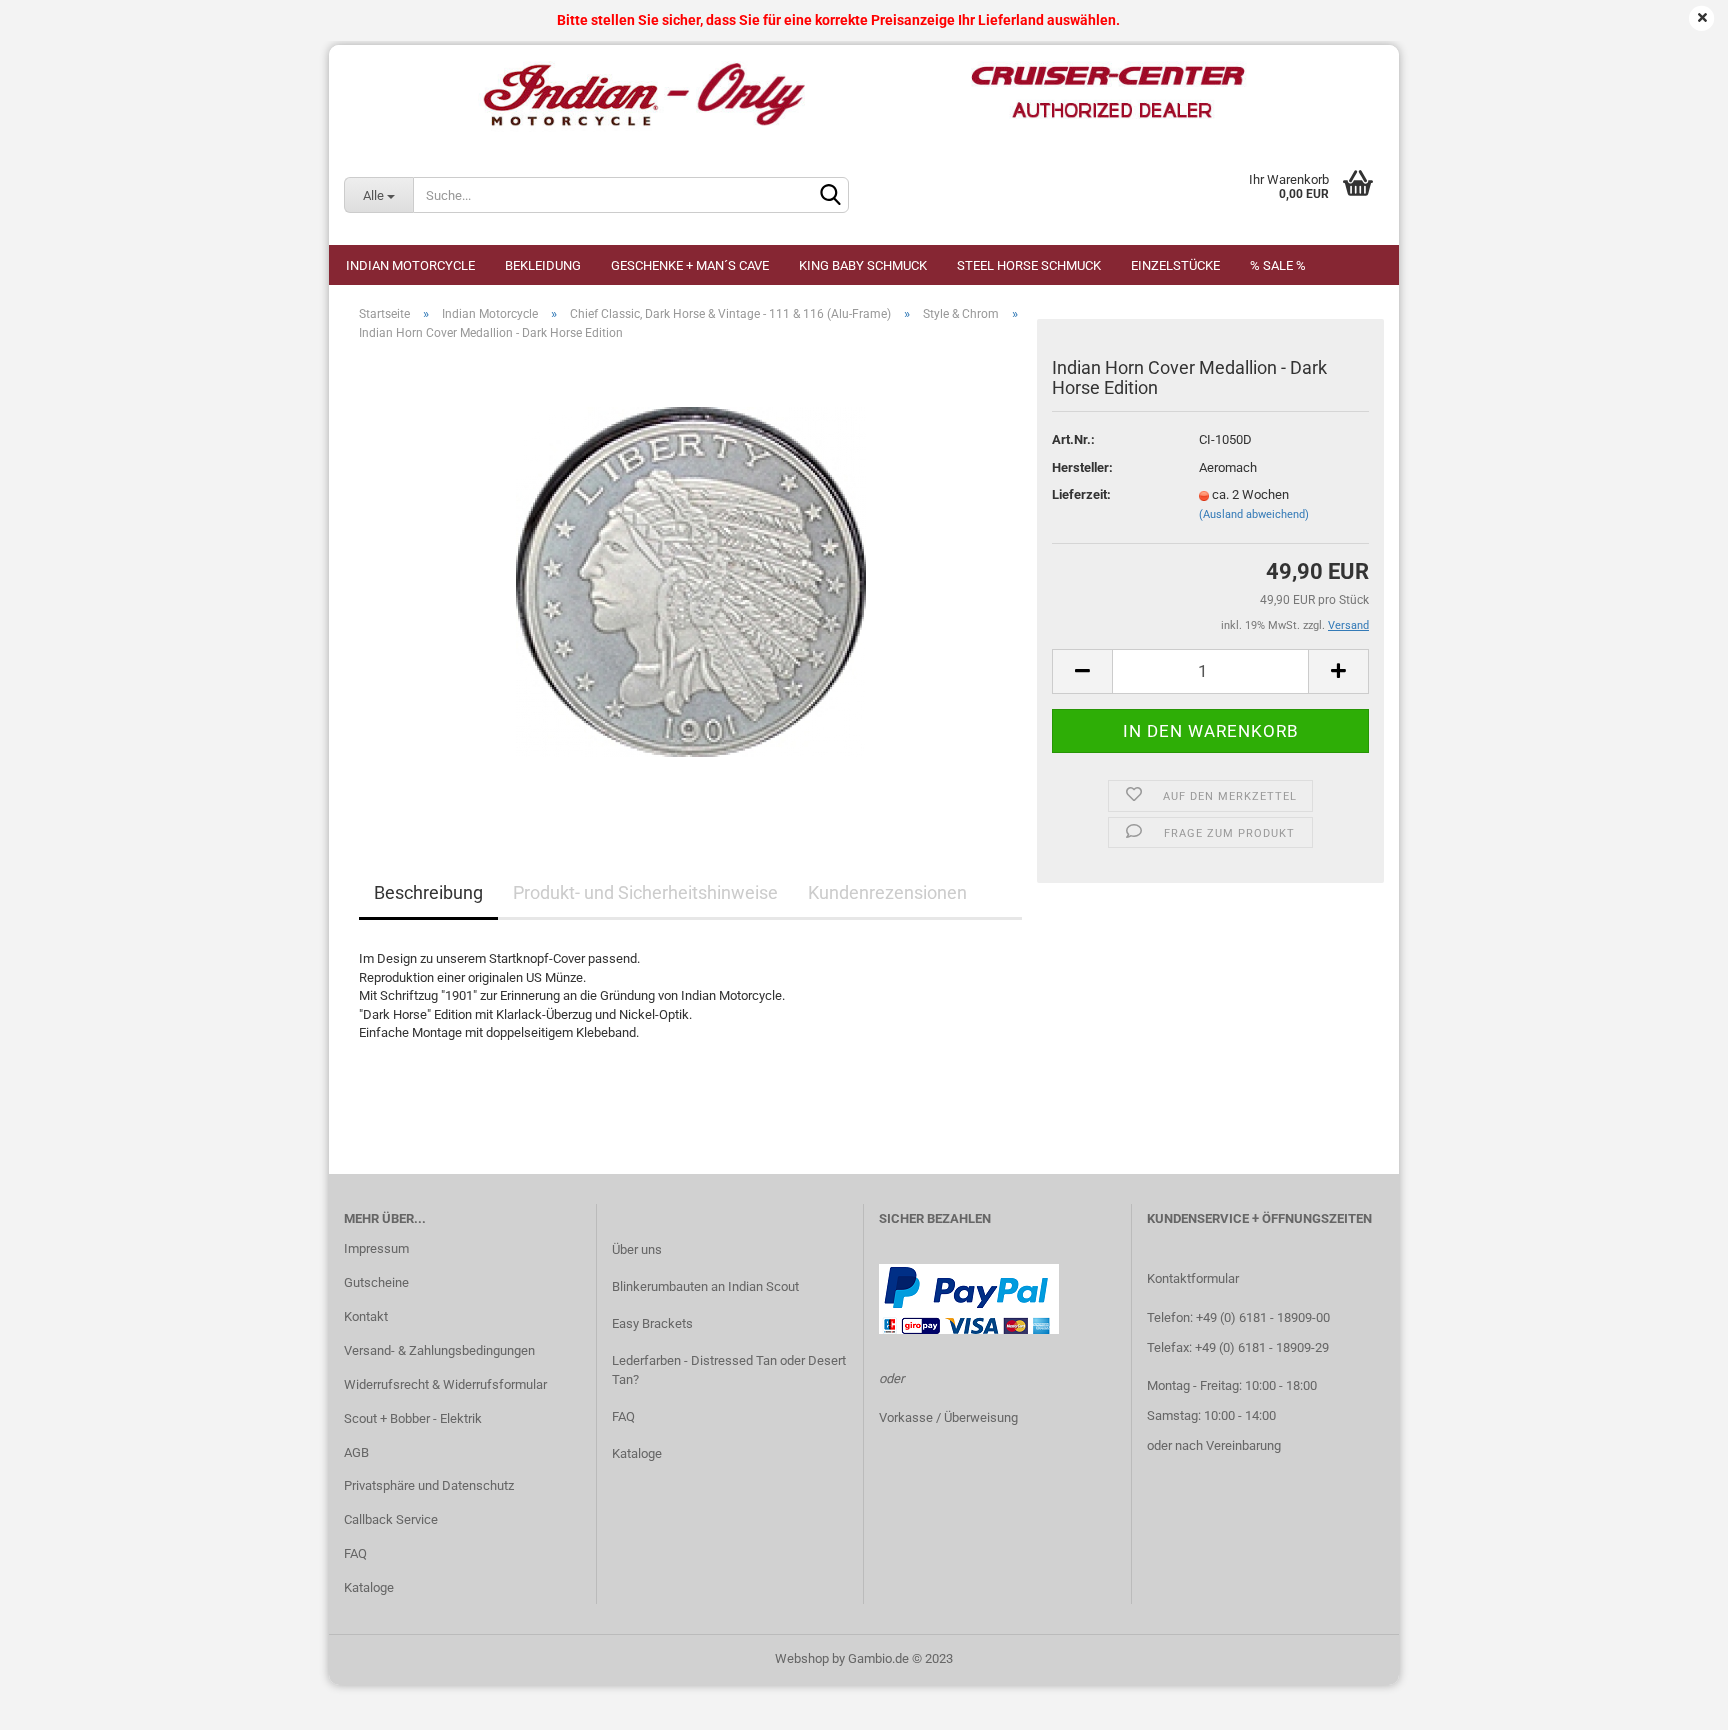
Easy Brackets (652, 1323)
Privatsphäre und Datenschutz (429, 1485)
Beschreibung (428, 892)
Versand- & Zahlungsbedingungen (439, 1350)
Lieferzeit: (1081, 494)
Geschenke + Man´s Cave (690, 265)
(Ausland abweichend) (1254, 514)
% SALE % (1278, 265)
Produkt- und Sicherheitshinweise (645, 892)
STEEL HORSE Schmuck (1029, 265)
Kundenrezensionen (887, 892)
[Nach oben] (1673, 1700)
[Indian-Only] (864, 95)
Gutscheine (376, 1282)
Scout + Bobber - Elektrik (413, 1418)
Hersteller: (1082, 467)
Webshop (802, 1658)
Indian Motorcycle (410, 265)
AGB (356, 1452)
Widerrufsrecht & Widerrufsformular (445, 1384)
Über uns (637, 1249)
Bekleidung (543, 265)
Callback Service (391, 1519)
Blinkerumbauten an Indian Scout (705, 1286)
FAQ (355, 1553)
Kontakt (366, 1316)
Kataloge (369, 1587)
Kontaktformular (1193, 1278)
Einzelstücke (1175, 265)
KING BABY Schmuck (863, 265)
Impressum (376, 1248)
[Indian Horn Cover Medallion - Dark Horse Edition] (691, 581)
